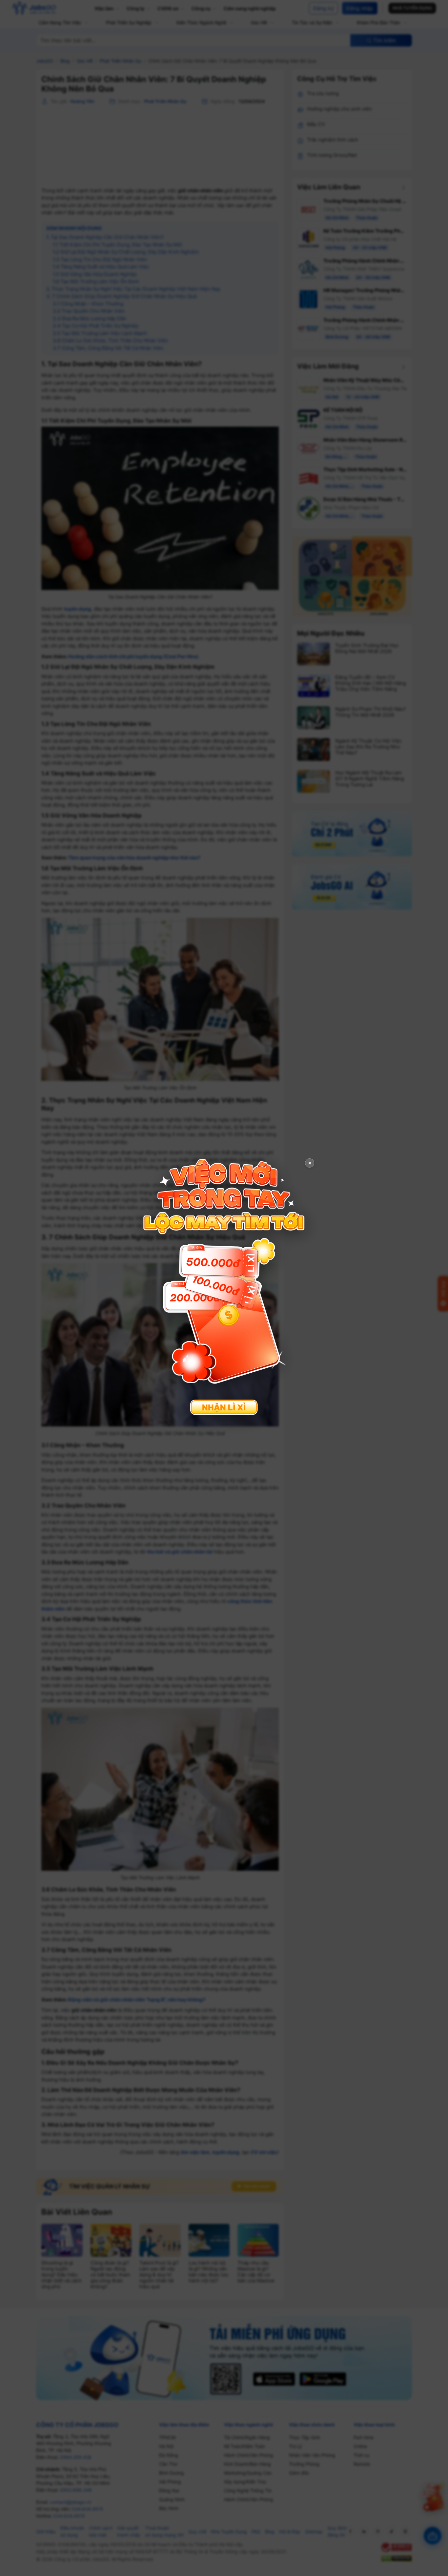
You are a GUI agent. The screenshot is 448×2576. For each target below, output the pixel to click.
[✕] (224, 1287)
